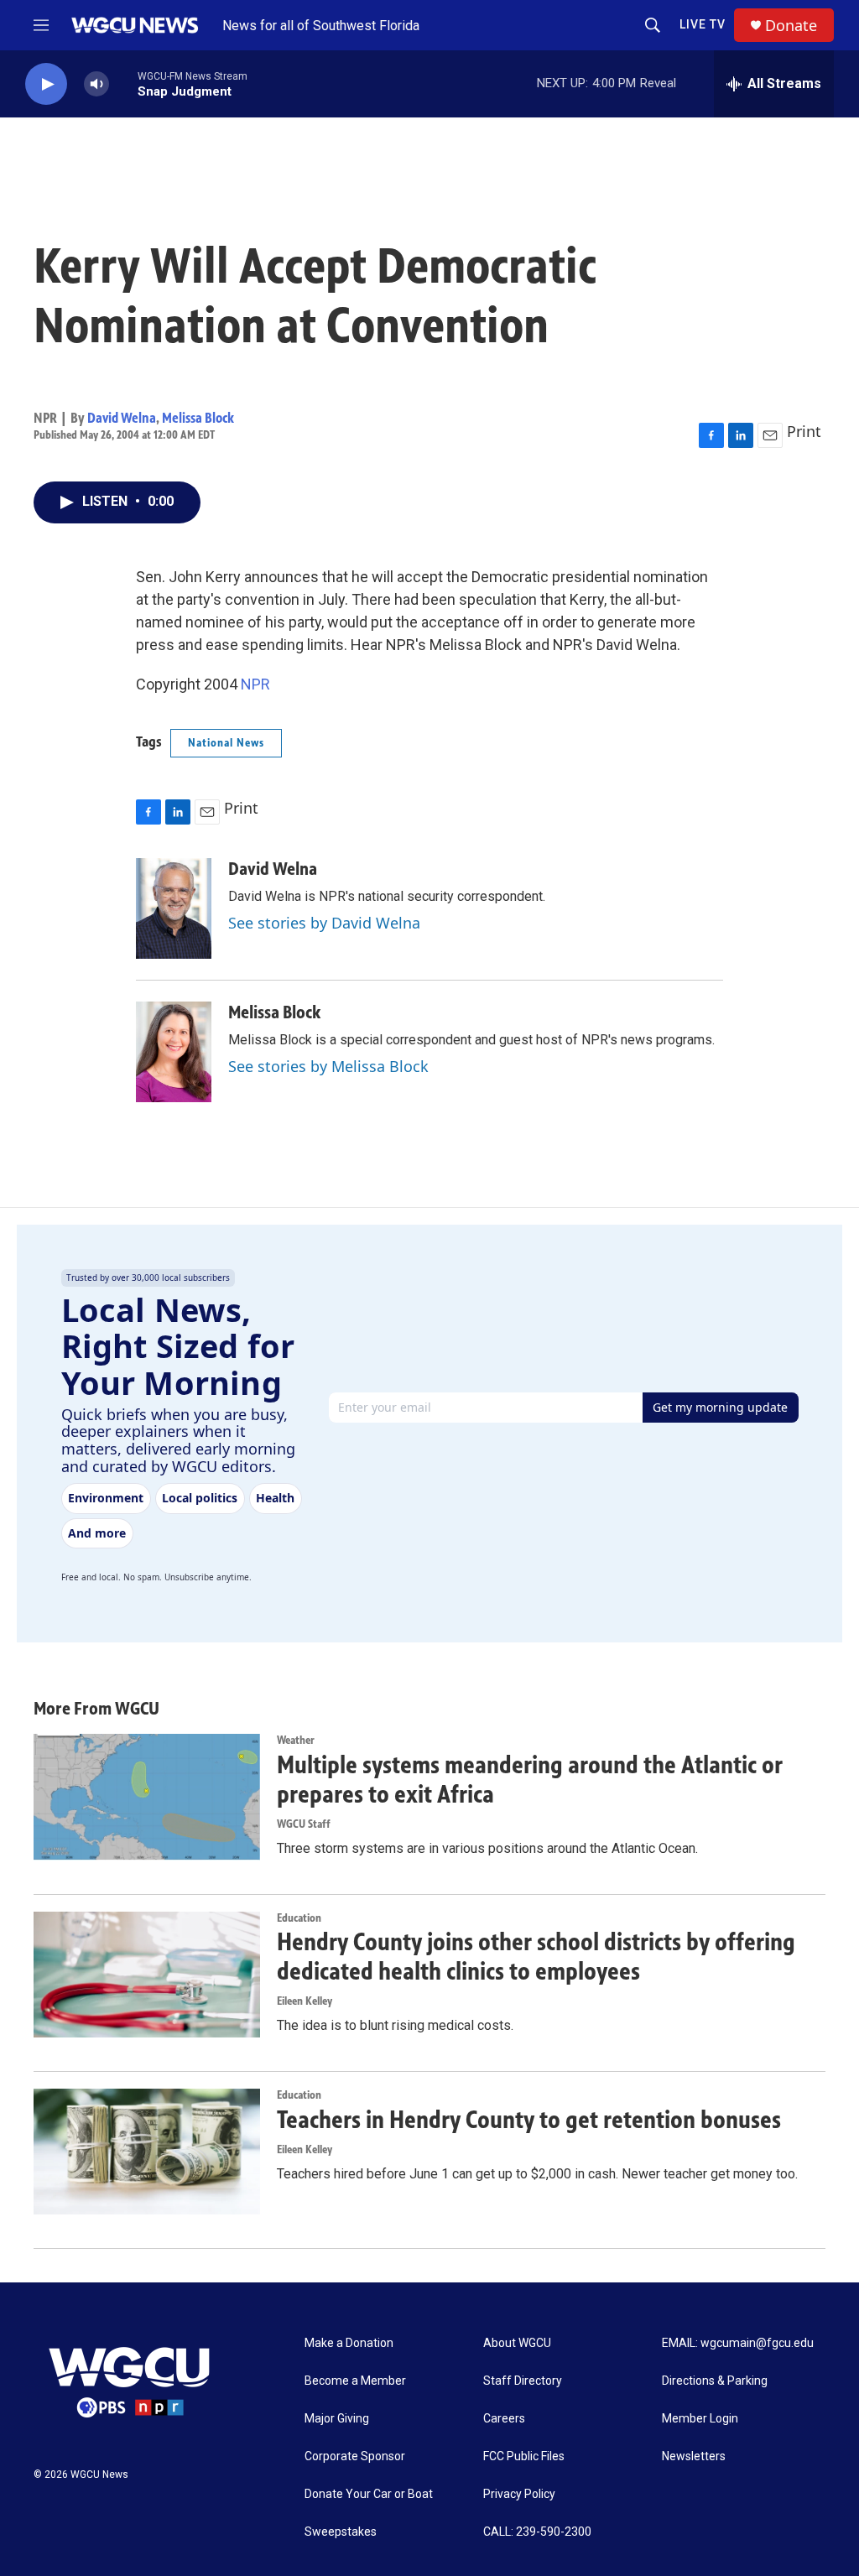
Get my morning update (720, 1407)
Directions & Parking (715, 2381)
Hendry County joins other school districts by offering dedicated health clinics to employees (536, 1957)
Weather (296, 1740)
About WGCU (517, 2343)
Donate (791, 26)
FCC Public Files (524, 2456)
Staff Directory (523, 2381)
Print (804, 431)
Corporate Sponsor (355, 2456)
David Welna (122, 418)
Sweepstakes (341, 2532)
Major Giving (337, 2419)
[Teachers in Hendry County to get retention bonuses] (147, 2152)
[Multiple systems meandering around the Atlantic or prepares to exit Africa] (147, 1797)
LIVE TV (703, 24)
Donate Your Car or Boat (369, 2494)
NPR (255, 684)
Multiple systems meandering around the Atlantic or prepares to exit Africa (530, 1780)
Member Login (700, 2419)
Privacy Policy (519, 2494)
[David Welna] (174, 908)
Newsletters (694, 2456)
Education (299, 1918)
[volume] (96, 84)
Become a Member (355, 2381)
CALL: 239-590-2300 (537, 2532)
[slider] (123, 83)
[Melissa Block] (174, 1052)
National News (226, 743)
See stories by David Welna (324, 923)
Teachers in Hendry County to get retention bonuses (529, 2120)
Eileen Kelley (305, 2001)
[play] (46, 84)
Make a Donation (349, 2343)
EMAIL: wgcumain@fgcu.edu (738, 2343)
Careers (504, 2419)
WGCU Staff (304, 1824)
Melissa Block (198, 418)
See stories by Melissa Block (328, 1066)
